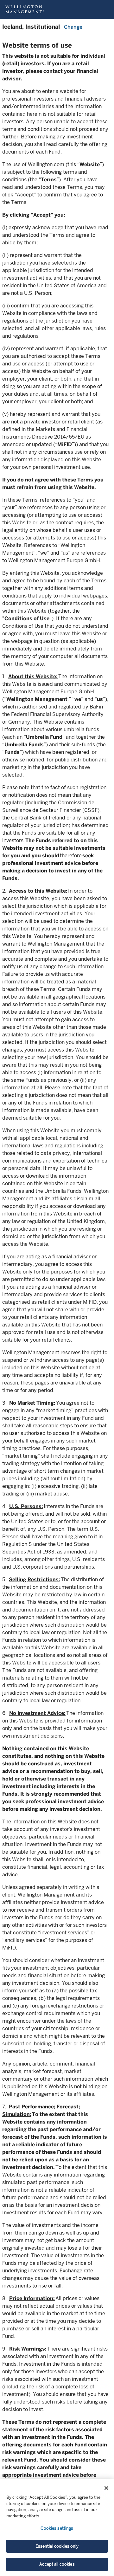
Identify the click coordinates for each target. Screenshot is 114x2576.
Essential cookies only (57, 2546)
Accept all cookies (57, 2564)
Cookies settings (57, 2528)
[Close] (106, 2488)
